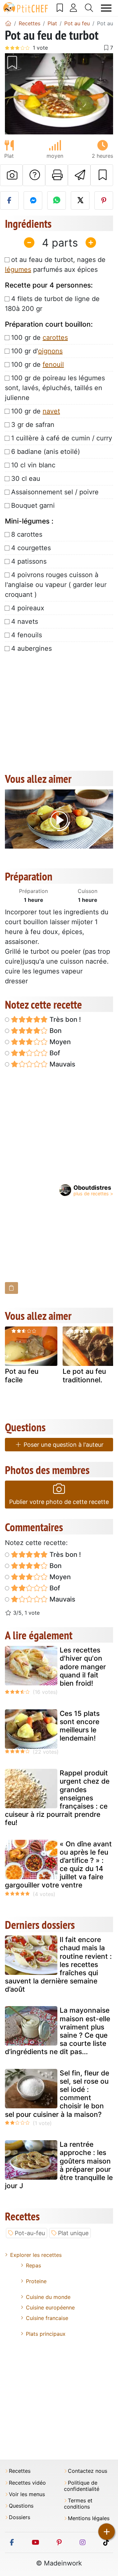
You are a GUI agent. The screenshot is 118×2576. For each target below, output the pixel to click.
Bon (55, 1031)
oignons (50, 351)
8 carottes (27, 534)
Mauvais (62, 1064)
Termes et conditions (78, 2504)
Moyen (59, 1042)
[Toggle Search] (89, 8)
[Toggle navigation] (106, 8)
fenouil (53, 364)
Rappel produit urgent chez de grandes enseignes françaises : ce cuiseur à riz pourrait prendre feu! (57, 1798)
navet (51, 411)
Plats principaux (46, 2334)
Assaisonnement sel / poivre (55, 492)
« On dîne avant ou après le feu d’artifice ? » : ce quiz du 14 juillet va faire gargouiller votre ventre (58, 1865)
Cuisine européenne (50, 2307)
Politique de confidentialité (82, 2486)
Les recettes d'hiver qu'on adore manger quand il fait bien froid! (83, 1667)
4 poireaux (28, 608)
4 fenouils (27, 635)
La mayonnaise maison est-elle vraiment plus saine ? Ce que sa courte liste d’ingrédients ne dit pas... (58, 2031)
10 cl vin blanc (33, 465)
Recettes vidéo (27, 2483)
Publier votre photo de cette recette (59, 1502)
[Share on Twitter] (80, 200)
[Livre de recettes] (60, 8)
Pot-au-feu (30, 2233)
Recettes (20, 2471)
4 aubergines (31, 648)
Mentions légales (89, 2518)
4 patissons (29, 561)
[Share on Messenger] (33, 200)
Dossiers (20, 2517)
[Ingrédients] (11, 1288)
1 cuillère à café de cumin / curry (62, 438)
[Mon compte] (74, 8)
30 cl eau (26, 479)
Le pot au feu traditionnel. (84, 1375)
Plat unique (73, 2233)
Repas (33, 2265)
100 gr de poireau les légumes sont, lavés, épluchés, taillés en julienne (55, 388)
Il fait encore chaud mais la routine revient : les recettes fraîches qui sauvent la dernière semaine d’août (58, 1964)
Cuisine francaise (47, 2318)
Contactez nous (88, 2471)
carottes (55, 338)
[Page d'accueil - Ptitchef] (8, 23)
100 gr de (39, 338)
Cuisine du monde (48, 2297)
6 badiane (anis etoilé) (46, 452)
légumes (18, 269)
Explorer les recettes (36, 2255)
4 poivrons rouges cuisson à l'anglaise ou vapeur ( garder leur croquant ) (56, 585)
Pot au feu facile (22, 1375)
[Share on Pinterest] (104, 200)
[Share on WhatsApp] (57, 200)
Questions (21, 2506)
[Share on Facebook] (9, 200)
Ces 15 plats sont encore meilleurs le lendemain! (80, 1726)
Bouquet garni (33, 505)
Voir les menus (27, 2494)
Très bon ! (64, 1019)
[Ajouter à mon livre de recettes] (102, 175)
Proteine (36, 2281)
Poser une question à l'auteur (63, 1445)
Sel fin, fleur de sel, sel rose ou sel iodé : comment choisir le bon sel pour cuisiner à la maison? (57, 2094)
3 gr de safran (33, 425)
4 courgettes (31, 548)
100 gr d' (37, 351)
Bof (54, 1053)
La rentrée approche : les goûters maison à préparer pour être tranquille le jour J (59, 2165)
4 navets (25, 621)
